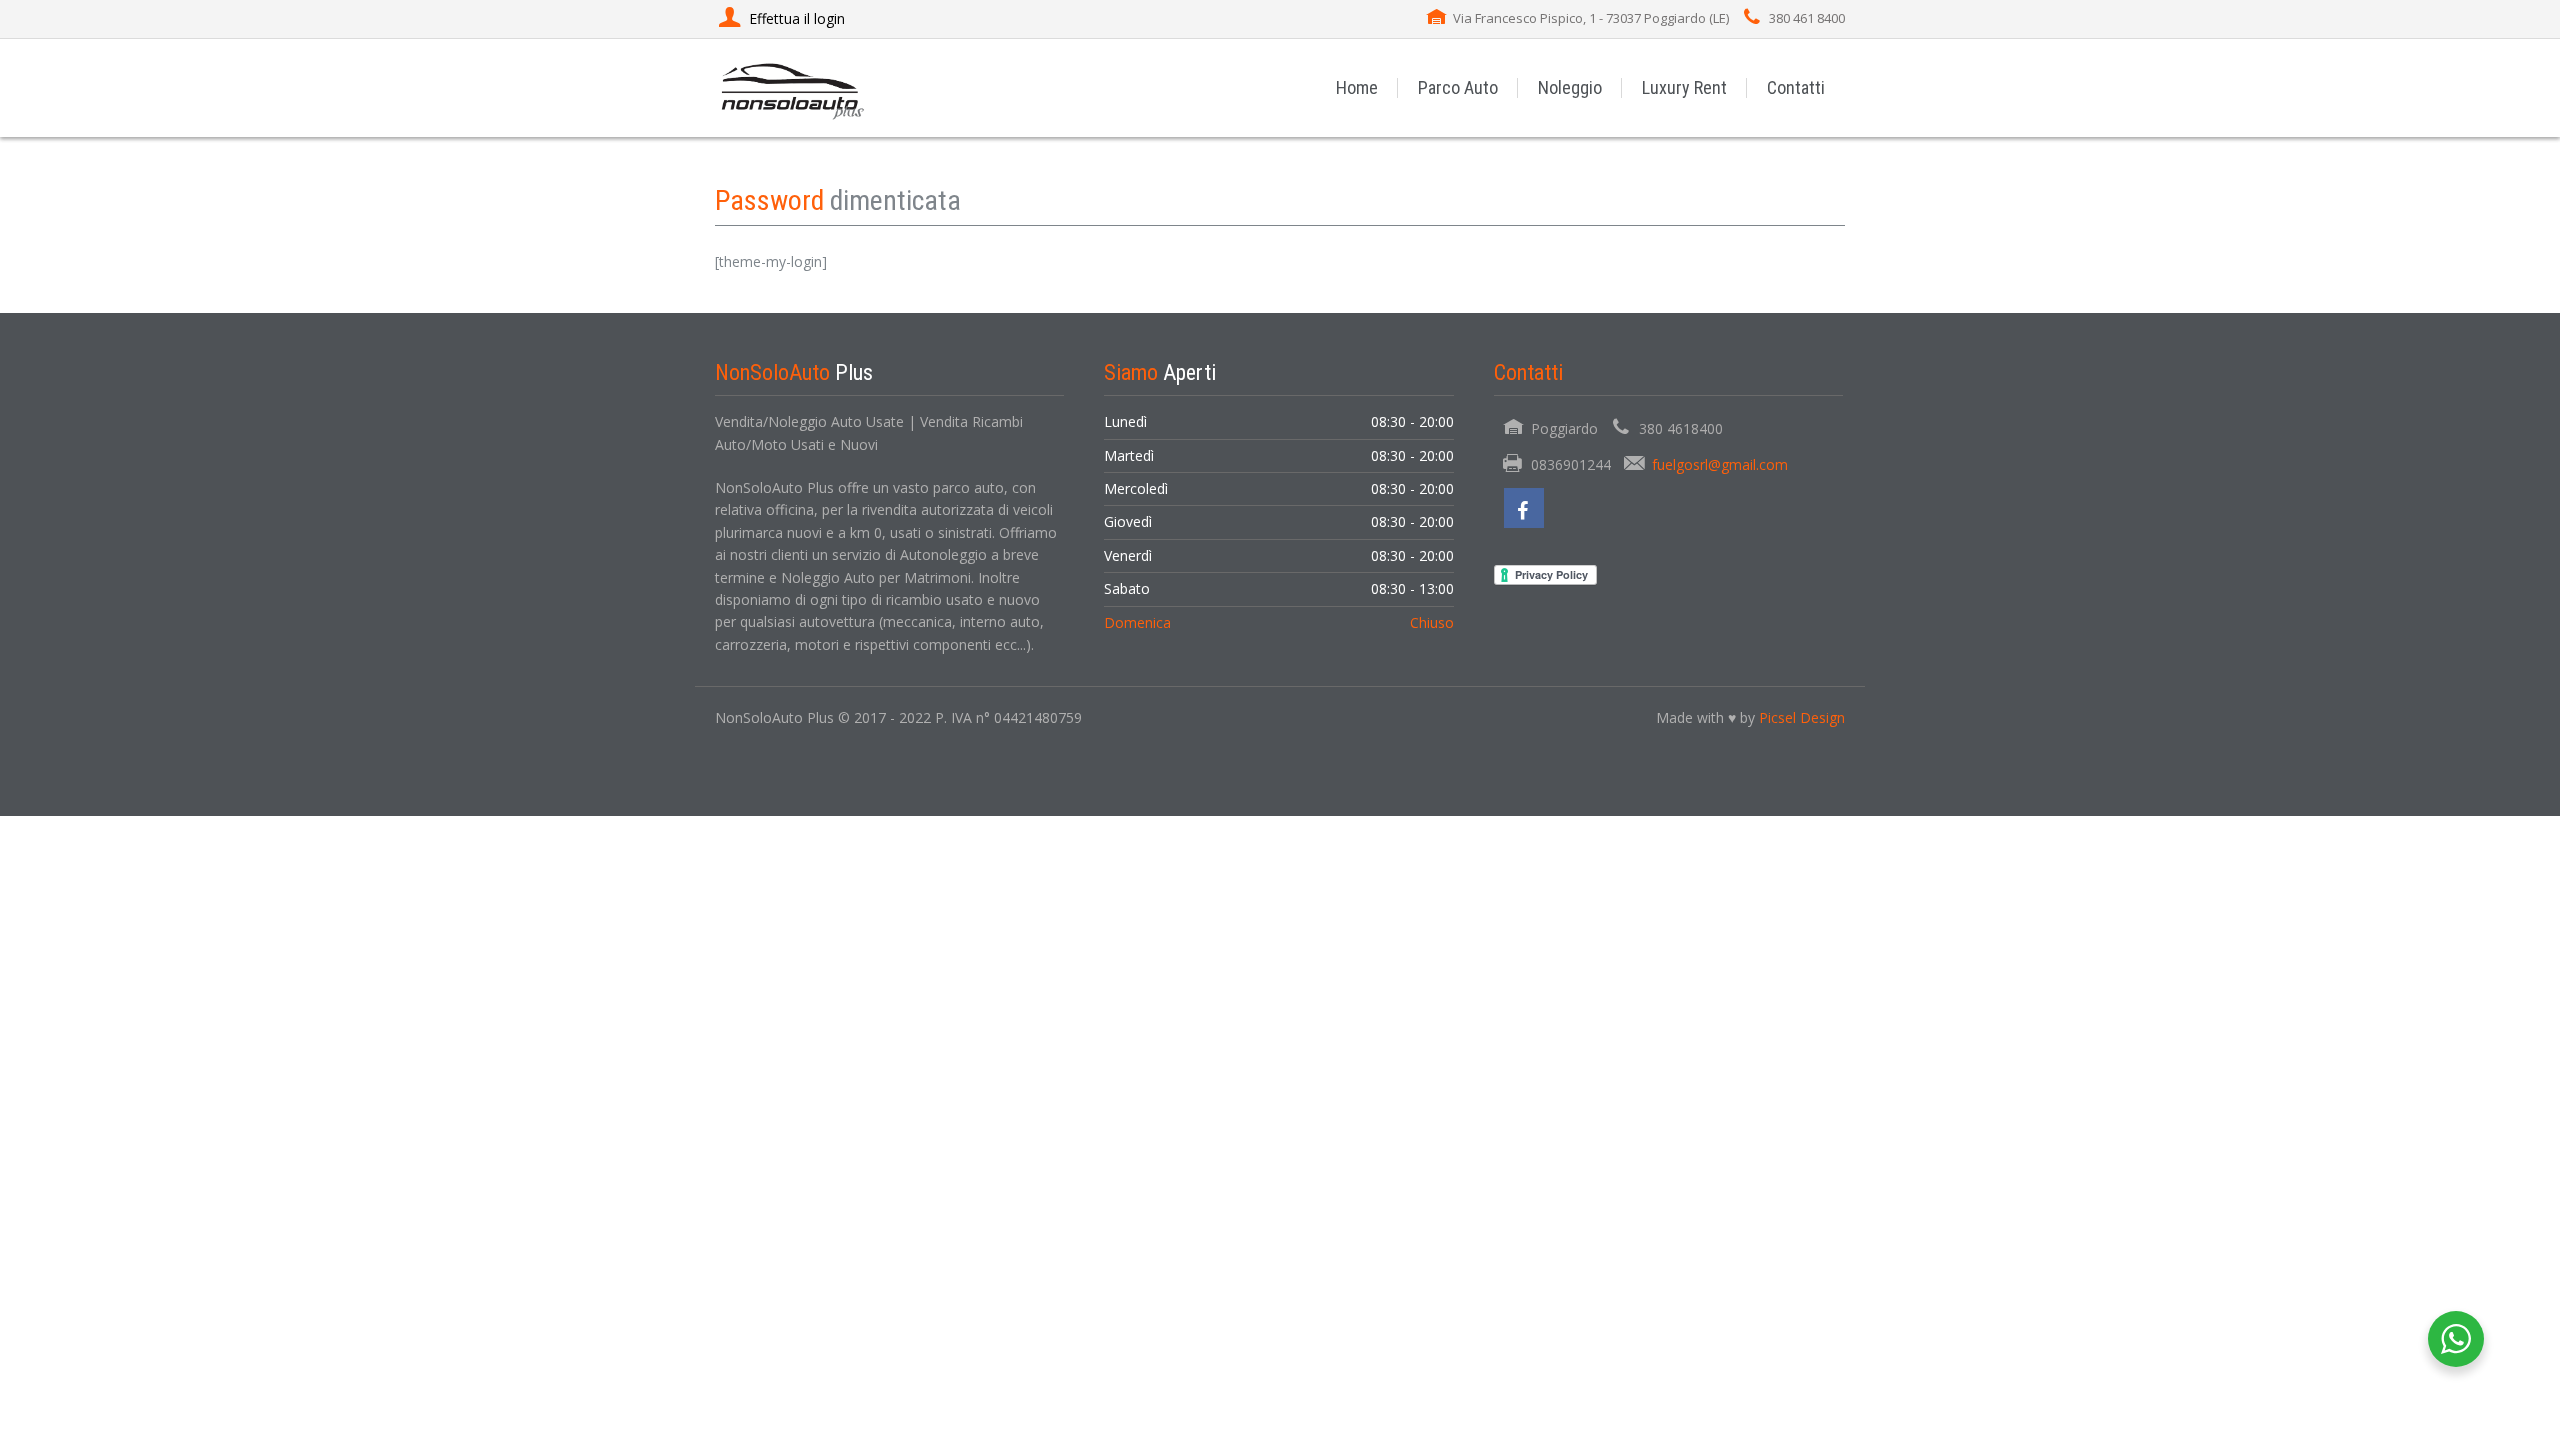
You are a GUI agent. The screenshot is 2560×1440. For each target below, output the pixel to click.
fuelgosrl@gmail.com (1720, 464)
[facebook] (1524, 508)
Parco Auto (1458, 87)
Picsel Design (1802, 717)
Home (1357, 87)
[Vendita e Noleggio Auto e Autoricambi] (793, 87)
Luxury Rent (1684, 87)
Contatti (1796, 87)
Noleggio (1570, 87)
